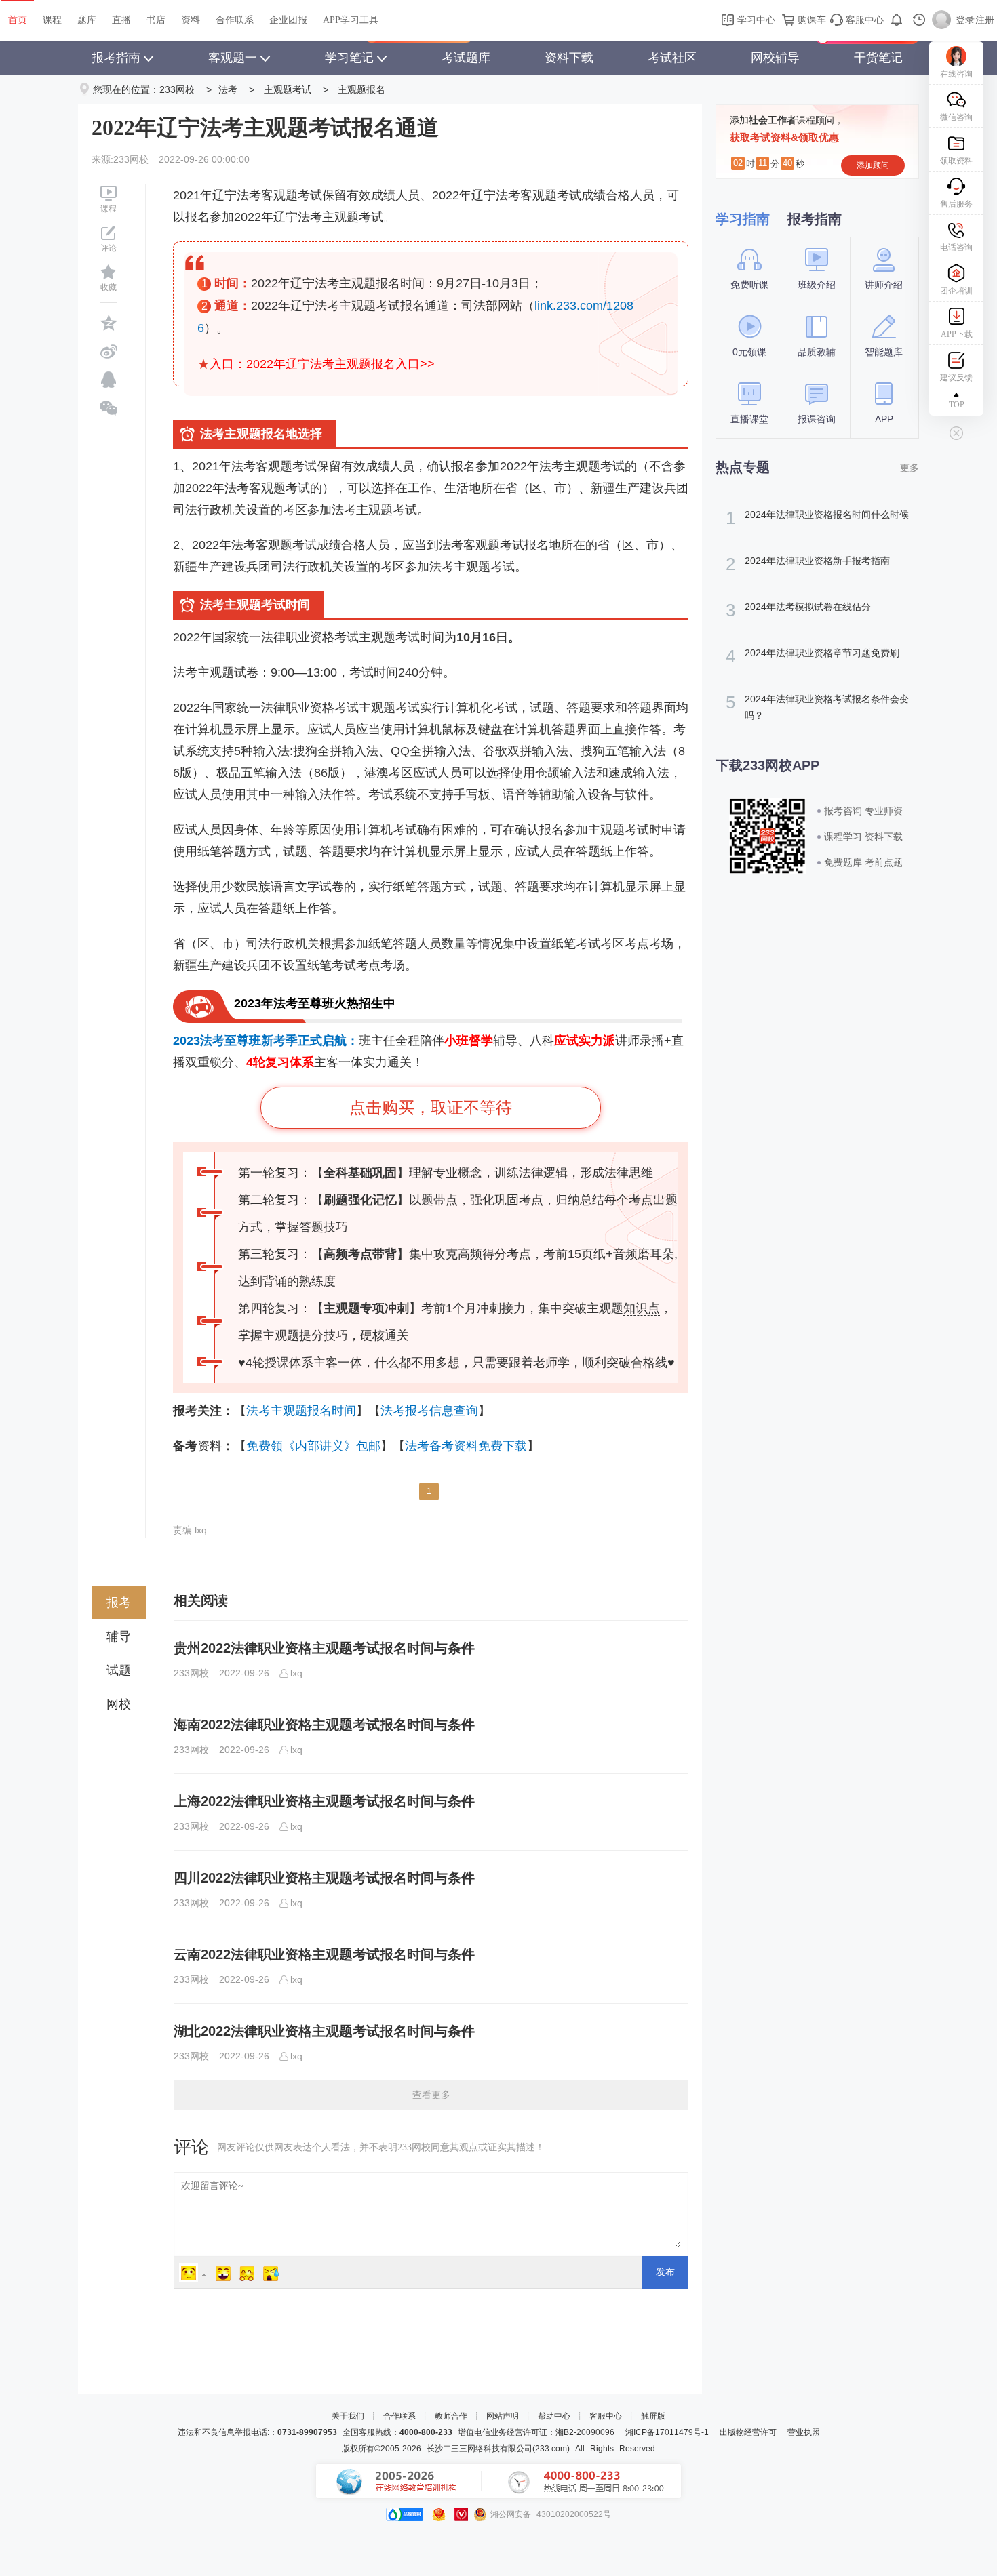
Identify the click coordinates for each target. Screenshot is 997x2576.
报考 (119, 1603)
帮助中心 (554, 2416)
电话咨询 (956, 247)
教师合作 (451, 2416)
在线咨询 (956, 74)
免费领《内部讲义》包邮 (313, 1446)
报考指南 (116, 58)
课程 (52, 20)
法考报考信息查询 (429, 1411)
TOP (957, 405)
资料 (191, 20)
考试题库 (466, 58)
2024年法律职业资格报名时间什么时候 (817, 518)
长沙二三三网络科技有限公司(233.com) (498, 2449)
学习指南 (743, 219)
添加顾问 (873, 165)
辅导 (119, 1636)
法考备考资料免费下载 (466, 1446)
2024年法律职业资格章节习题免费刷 (813, 656)
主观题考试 (288, 89)
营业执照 (804, 2432)
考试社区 (672, 58)
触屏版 (653, 2416)
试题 (119, 1670)
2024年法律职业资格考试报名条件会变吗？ (817, 706)
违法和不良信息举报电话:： (257, 2432)
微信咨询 (956, 117)
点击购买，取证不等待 (431, 1107)
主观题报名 (361, 89)
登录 (965, 20)
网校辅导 (775, 58)
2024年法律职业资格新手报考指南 (808, 564)
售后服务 (956, 204)
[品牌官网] (405, 2514)
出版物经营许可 (748, 2432)
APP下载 (957, 334)
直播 (121, 20)
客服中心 (863, 20)
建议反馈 (956, 378)
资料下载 (569, 58)
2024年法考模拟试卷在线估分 (798, 610)
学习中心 (755, 20)
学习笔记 (349, 58)
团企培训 (956, 291)
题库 (87, 20)
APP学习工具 (351, 20)
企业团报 (288, 20)
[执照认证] (439, 2514)
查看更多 (431, 2095)
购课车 (810, 20)
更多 (910, 468)
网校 (119, 1704)
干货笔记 (878, 58)
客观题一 (233, 58)
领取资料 (956, 161)
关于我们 (348, 2416)
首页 (18, 20)
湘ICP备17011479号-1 (667, 2432)
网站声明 (503, 2416)
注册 (985, 20)
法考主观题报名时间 (301, 1411)
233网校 (177, 89)
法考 (228, 89)
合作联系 (235, 20)
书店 (156, 20)
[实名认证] (461, 2514)
